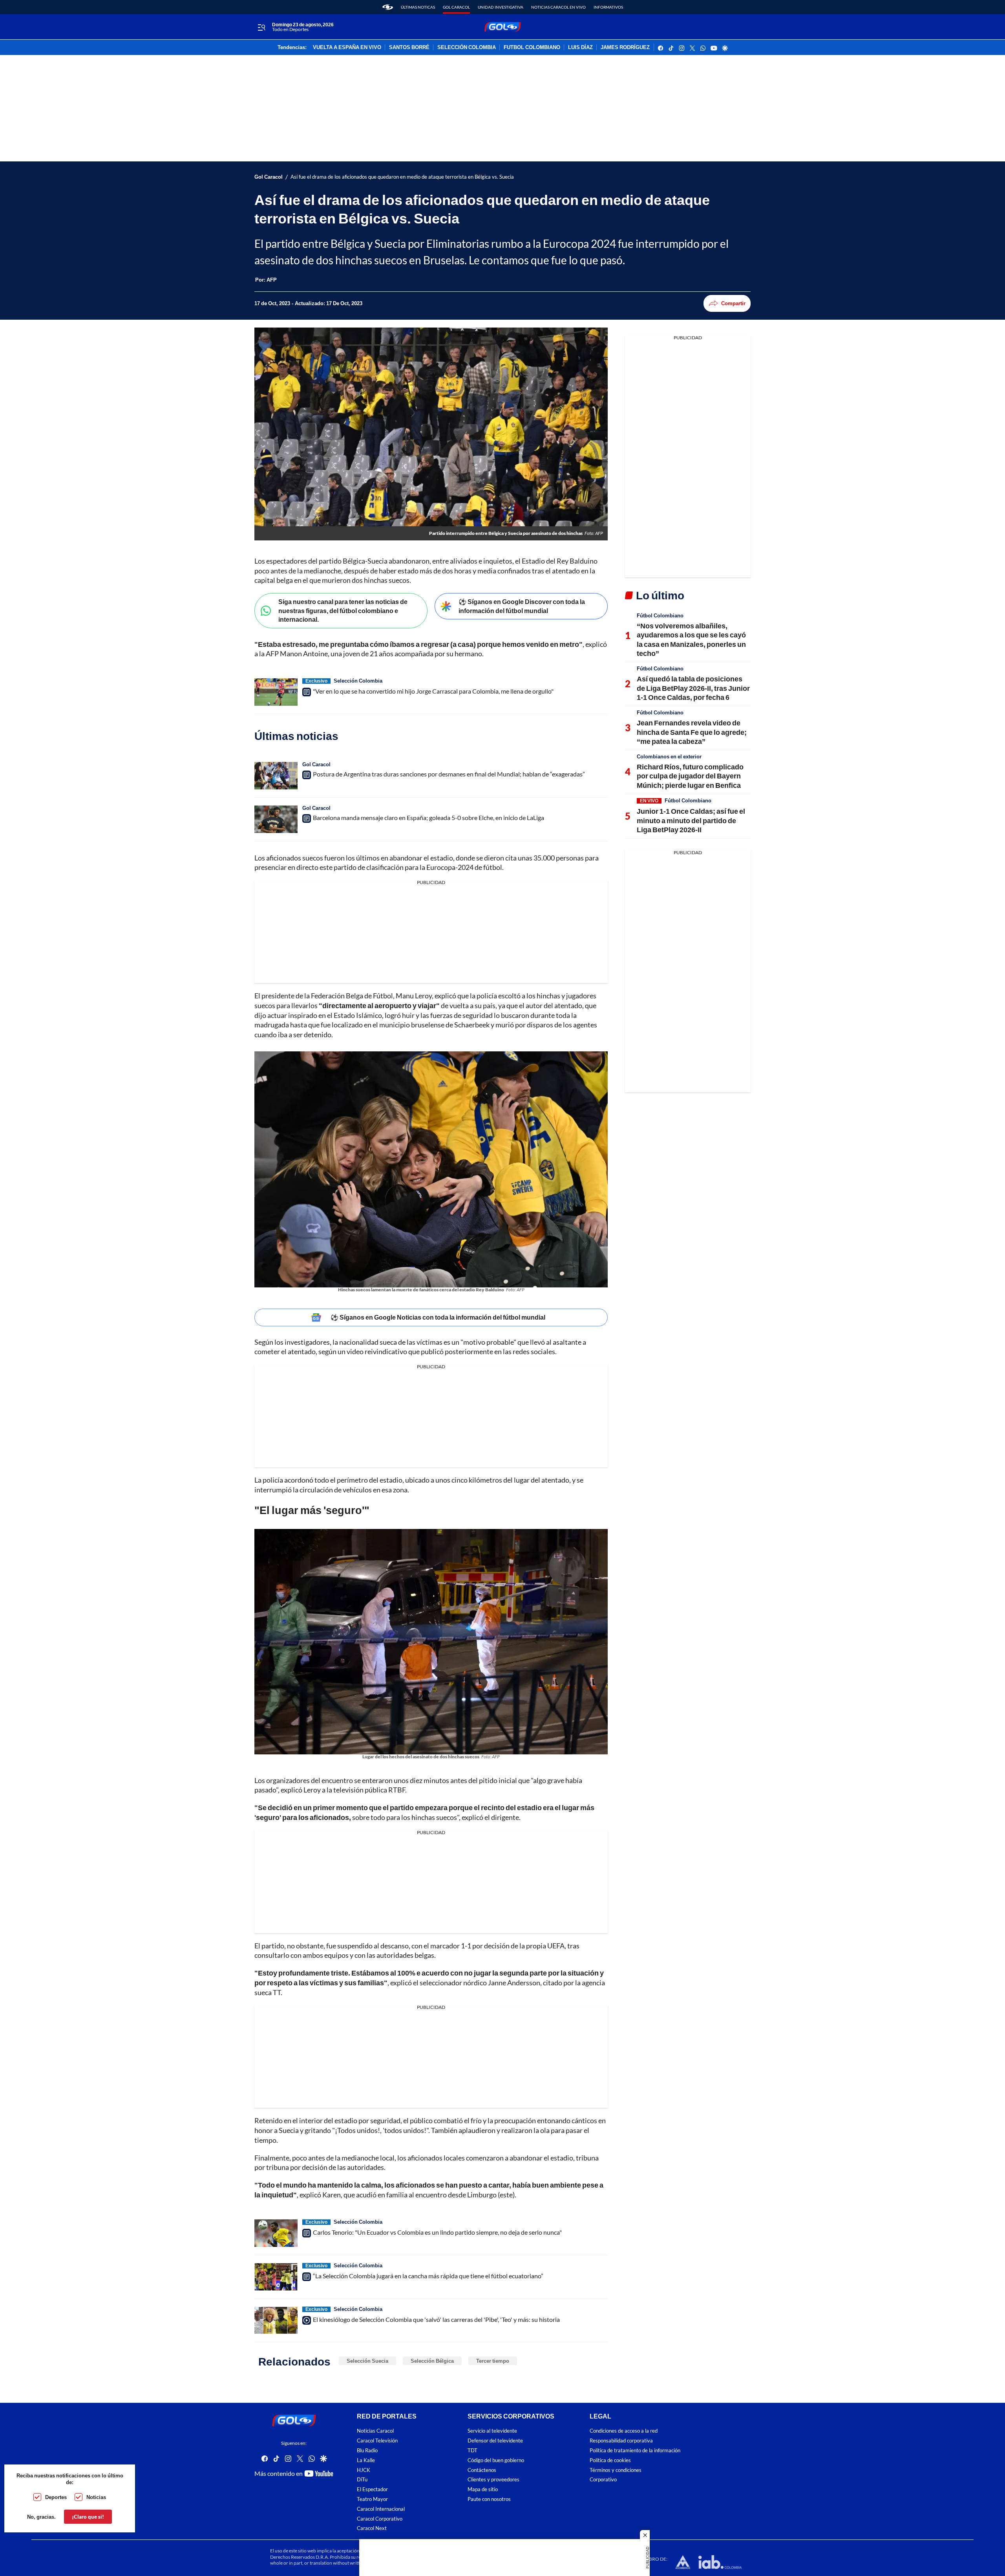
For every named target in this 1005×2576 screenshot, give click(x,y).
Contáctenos (482, 2470)
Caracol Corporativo (380, 2519)
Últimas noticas (418, 7)
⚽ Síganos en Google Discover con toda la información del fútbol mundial (522, 606)
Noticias (96, 2497)
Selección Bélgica (432, 2361)
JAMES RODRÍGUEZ (625, 48)
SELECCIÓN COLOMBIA (467, 48)
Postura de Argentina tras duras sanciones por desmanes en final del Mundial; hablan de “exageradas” (449, 774)
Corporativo (603, 2480)
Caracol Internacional (381, 2509)
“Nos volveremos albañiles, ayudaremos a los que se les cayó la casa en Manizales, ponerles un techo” (691, 639)
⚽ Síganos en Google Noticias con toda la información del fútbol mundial (438, 1317)
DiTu (362, 2480)
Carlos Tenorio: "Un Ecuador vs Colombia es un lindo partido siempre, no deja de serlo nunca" (437, 2232)
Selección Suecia (367, 2361)
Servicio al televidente (492, 2431)
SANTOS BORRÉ (409, 48)
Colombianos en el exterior (669, 756)
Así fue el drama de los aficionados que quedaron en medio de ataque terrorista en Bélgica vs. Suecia (402, 177)
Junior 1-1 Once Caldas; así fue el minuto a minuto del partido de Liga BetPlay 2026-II (691, 820)
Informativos (608, 7)
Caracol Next (372, 2529)
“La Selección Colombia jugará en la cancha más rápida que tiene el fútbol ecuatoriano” (428, 2276)
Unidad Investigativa (501, 7)
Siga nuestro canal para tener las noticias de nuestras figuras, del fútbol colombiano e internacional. (343, 610)
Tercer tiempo (493, 2361)
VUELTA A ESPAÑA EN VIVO (347, 48)
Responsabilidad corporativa (621, 2441)
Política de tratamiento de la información (635, 2451)
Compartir (733, 303)
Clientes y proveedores (493, 2480)
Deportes (56, 2497)
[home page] (388, 7)
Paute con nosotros (489, 2499)
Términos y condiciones (616, 2470)
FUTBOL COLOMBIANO (532, 48)
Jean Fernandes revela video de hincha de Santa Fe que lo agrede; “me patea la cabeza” (692, 732)
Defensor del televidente (495, 2441)
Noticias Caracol (375, 2431)
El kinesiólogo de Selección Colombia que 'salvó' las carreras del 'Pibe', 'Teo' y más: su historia (436, 2319)
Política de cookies (610, 2460)
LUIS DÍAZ (580, 48)
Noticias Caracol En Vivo (558, 7)
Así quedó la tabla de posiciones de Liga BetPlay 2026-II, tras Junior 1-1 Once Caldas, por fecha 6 (693, 688)
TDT (472, 2451)
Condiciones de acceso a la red (624, 2431)
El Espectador (372, 2490)
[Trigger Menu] (261, 27)
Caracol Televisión (377, 2441)
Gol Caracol (456, 7)
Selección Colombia (358, 681)
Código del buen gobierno (496, 2460)
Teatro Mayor (372, 2499)
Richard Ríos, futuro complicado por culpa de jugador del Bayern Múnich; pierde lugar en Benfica (690, 776)
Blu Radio (367, 2451)
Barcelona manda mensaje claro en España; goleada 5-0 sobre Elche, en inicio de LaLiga (428, 817)
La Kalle (366, 2460)
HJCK (364, 2470)
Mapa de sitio (483, 2490)
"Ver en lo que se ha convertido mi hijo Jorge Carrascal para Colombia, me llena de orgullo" (433, 691)
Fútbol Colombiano (660, 615)
